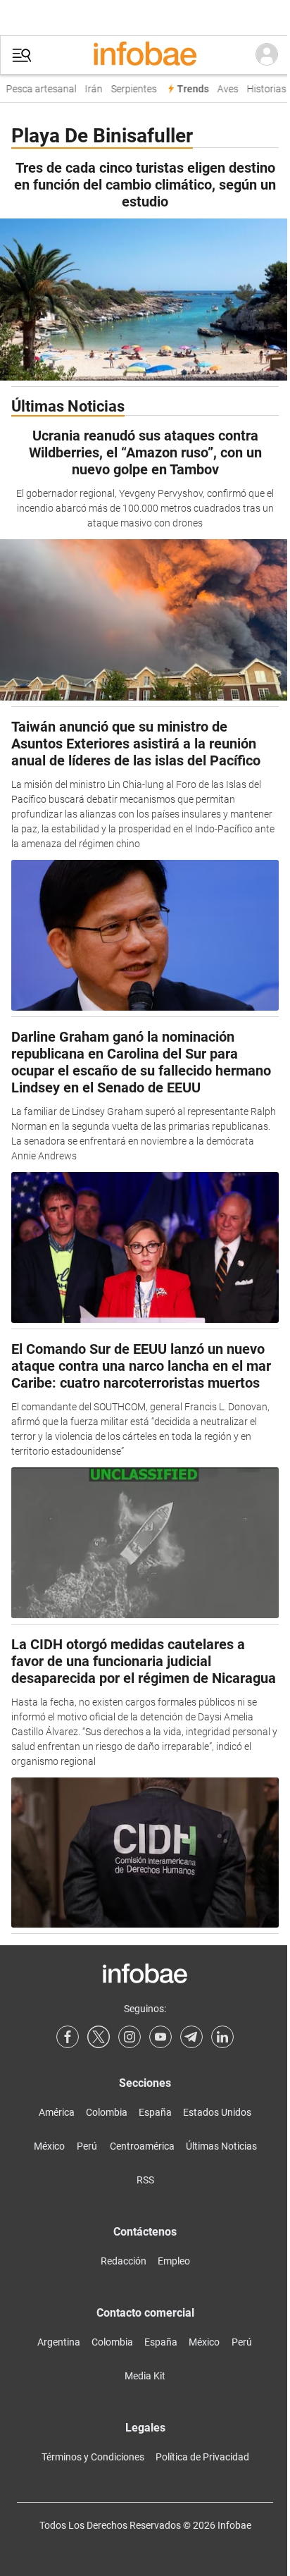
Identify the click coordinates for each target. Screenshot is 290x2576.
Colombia (107, 2112)
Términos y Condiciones (93, 2457)
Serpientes (131, 89)
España (155, 2112)
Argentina (59, 2342)
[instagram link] (130, 2037)
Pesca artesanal (38, 89)
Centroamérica (142, 2146)
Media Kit (145, 2376)
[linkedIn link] (222, 2037)
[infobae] (145, 55)
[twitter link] (99, 2037)
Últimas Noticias (221, 2146)
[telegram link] (191, 2037)
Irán (90, 89)
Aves (225, 89)
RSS (145, 2180)
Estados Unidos (217, 2112)
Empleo (174, 2261)
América (57, 2112)
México (49, 2146)
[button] (22, 55)
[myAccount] (267, 55)
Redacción (124, 2261)
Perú (87, 2146)
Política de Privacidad (202, 2457)
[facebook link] (68, 2037)
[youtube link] (160, 2037)
